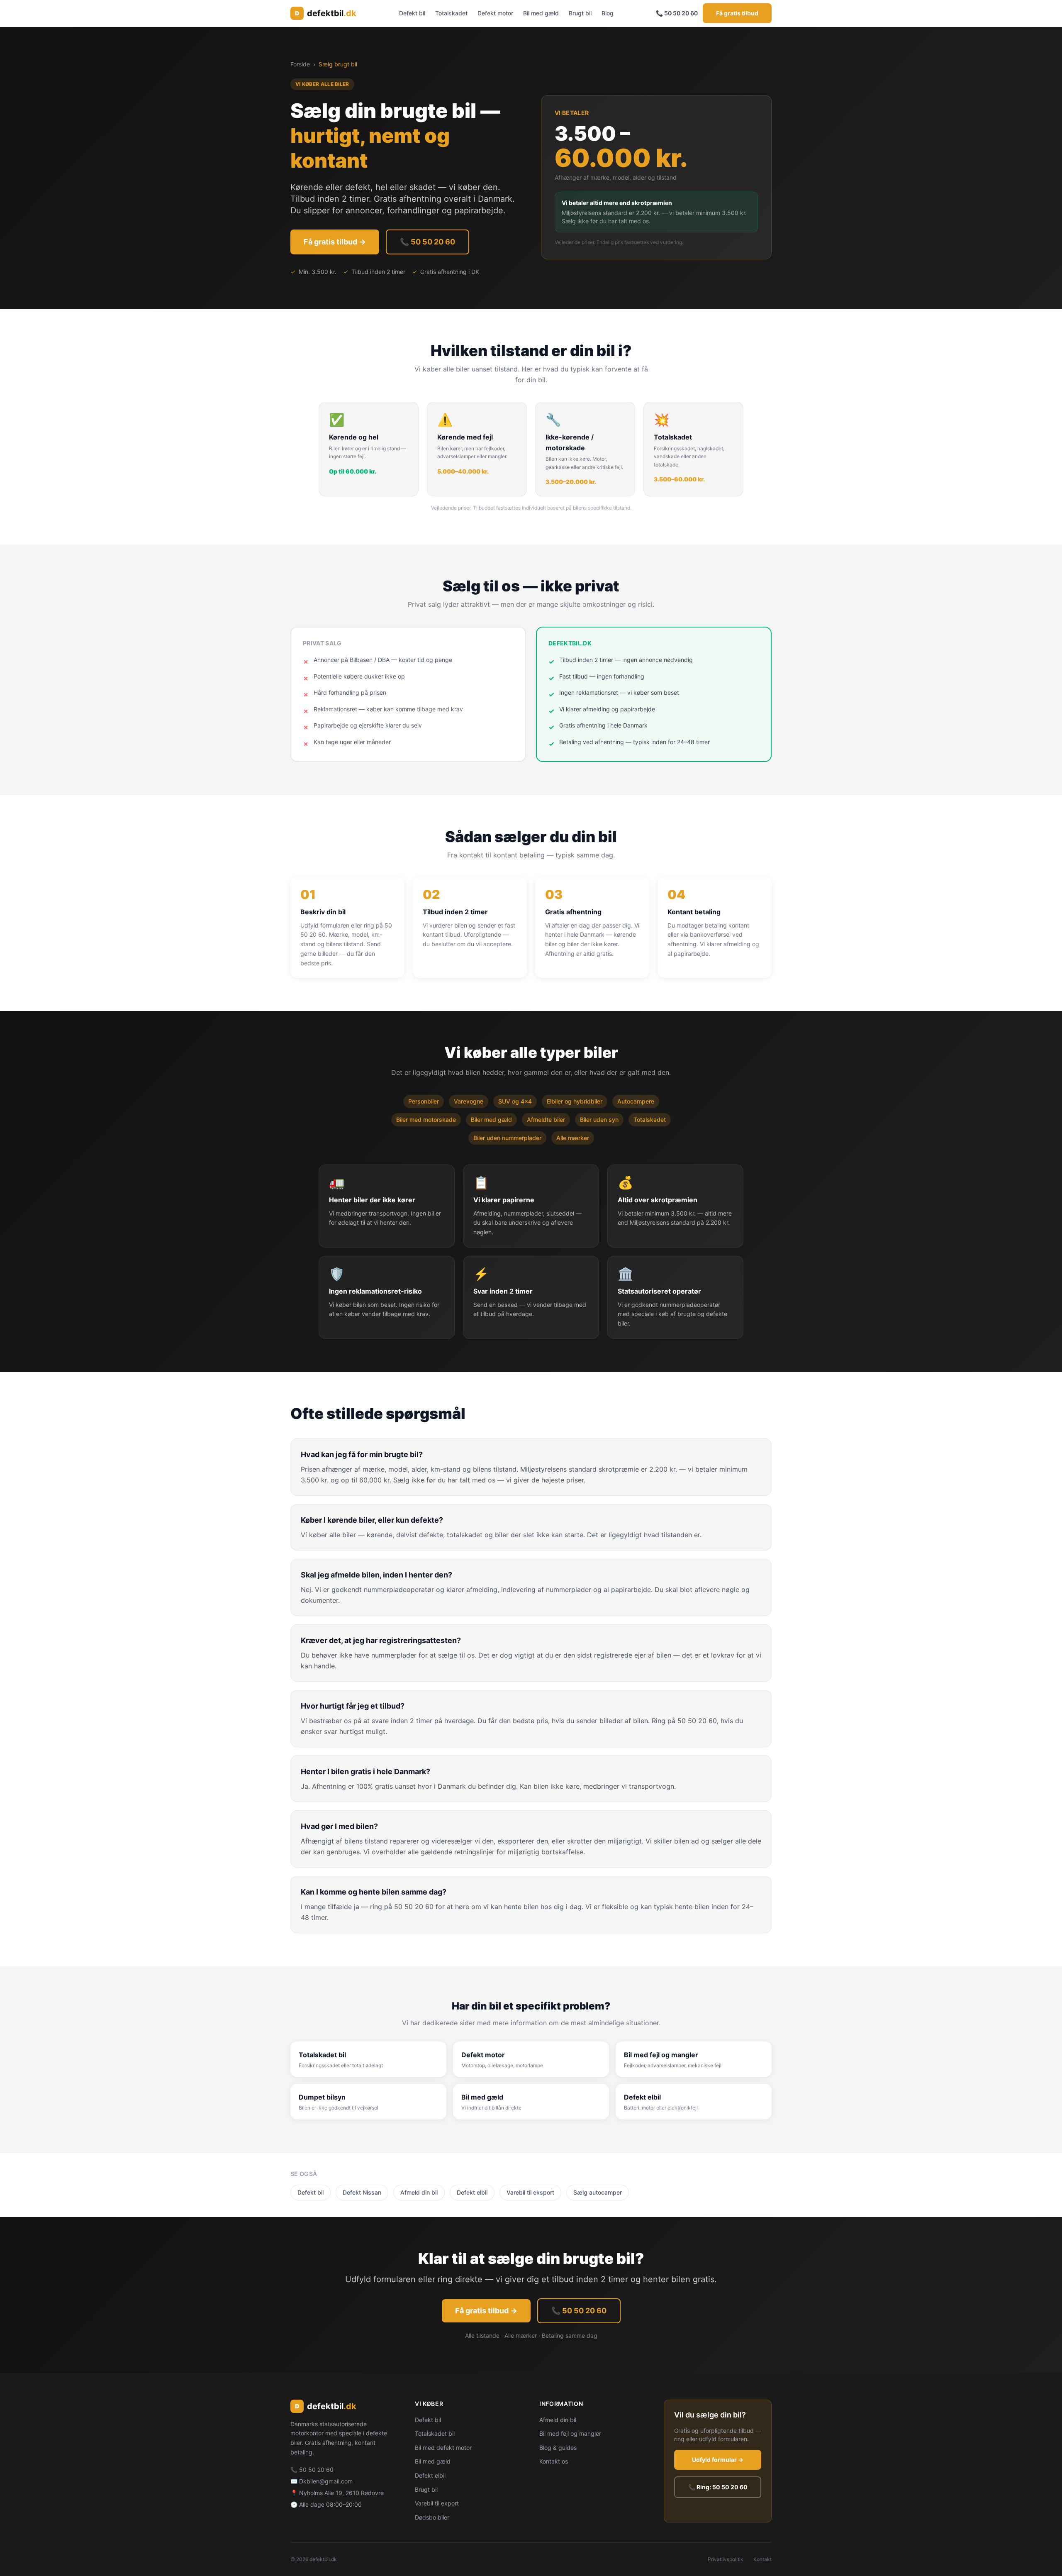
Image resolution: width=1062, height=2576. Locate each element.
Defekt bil (412, 13)
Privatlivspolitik (726, 2559)
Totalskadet (451, 13)
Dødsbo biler (432, 2517)
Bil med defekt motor (443, 2448)
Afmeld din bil (419, 2192)
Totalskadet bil (435, 2433)
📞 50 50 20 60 (677, 13)
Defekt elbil (472, 2192)
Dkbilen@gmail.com (326, 2481)
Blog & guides (558, 2448)
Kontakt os (554, 2461)
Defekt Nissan (362, 2192)
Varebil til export (437, 2503)
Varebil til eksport (530, 2192)
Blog (608, 13)
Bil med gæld (541, 13)
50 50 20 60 (316, 2470)
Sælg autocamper (598, 2192)
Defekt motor (495, 13)
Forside (300, 64)
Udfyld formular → (718, 2460)
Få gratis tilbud (737, 13)
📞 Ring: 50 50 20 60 (718, 2487)
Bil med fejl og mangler (570, 2433)
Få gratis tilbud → (335, 242)
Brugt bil (580, 13)
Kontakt (762, 2559)
